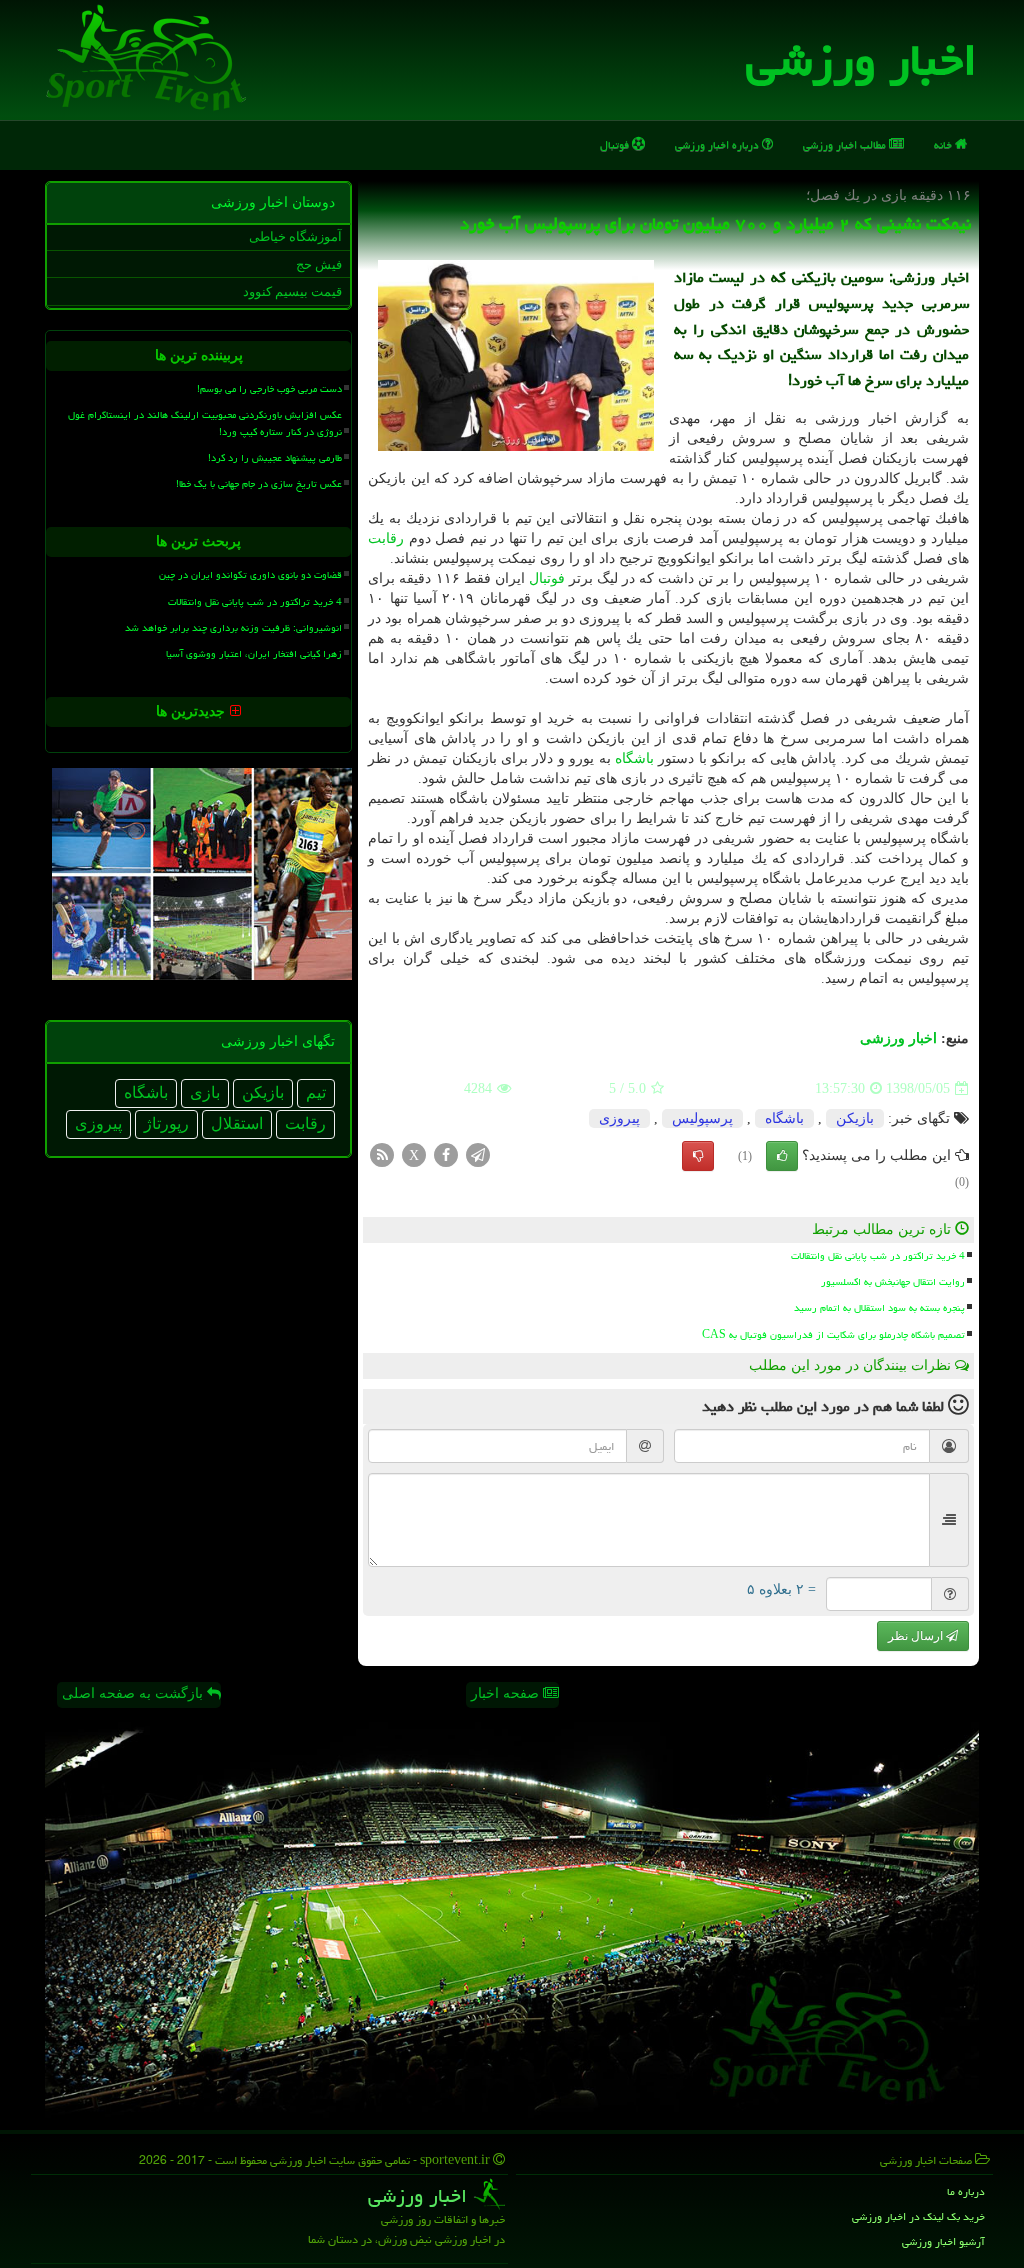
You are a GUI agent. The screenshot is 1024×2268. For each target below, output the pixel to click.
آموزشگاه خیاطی (295, 236)
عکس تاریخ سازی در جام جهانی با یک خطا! (259, 484)
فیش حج (319, 264)
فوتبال (616, 144)
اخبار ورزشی (861, 60)
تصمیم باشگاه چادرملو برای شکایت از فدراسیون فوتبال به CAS (833, 1335)
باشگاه (634, 758)
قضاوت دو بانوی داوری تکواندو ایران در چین (250, 575)
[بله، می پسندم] (782, 1156)
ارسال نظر (917, 1636)
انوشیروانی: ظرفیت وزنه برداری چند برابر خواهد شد (233, 628)
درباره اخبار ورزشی (718, 144)
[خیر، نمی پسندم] (698, 1156)
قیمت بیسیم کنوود (292, 291)
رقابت (386, 538)
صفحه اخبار (507, 1693)
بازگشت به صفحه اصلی (134, 1693)
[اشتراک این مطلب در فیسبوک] (446, 1154)
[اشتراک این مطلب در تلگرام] (478, 1154)
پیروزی (619, 1118)
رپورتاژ (166, 1123)
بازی (205, 1092)
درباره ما (966, 2191)
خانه (944, 144)
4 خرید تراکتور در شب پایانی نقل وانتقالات (878, 1256)
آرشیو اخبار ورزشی (943, 2241)
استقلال (237, 1123)
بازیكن (855, 1118)
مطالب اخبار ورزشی (846, 144)
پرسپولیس (702, 1118)
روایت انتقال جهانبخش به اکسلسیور (893, 1282)
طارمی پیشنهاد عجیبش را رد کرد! (275, 458)
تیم (316, 1092)
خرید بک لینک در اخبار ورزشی (918, 2216)
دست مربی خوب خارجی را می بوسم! (269, 389)
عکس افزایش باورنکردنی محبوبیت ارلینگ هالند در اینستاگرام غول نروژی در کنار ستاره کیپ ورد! (205, 423)
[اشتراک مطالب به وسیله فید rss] (382, 1154)
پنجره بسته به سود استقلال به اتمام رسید (879, 1308)
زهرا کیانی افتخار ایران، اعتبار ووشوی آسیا (254, 654)
